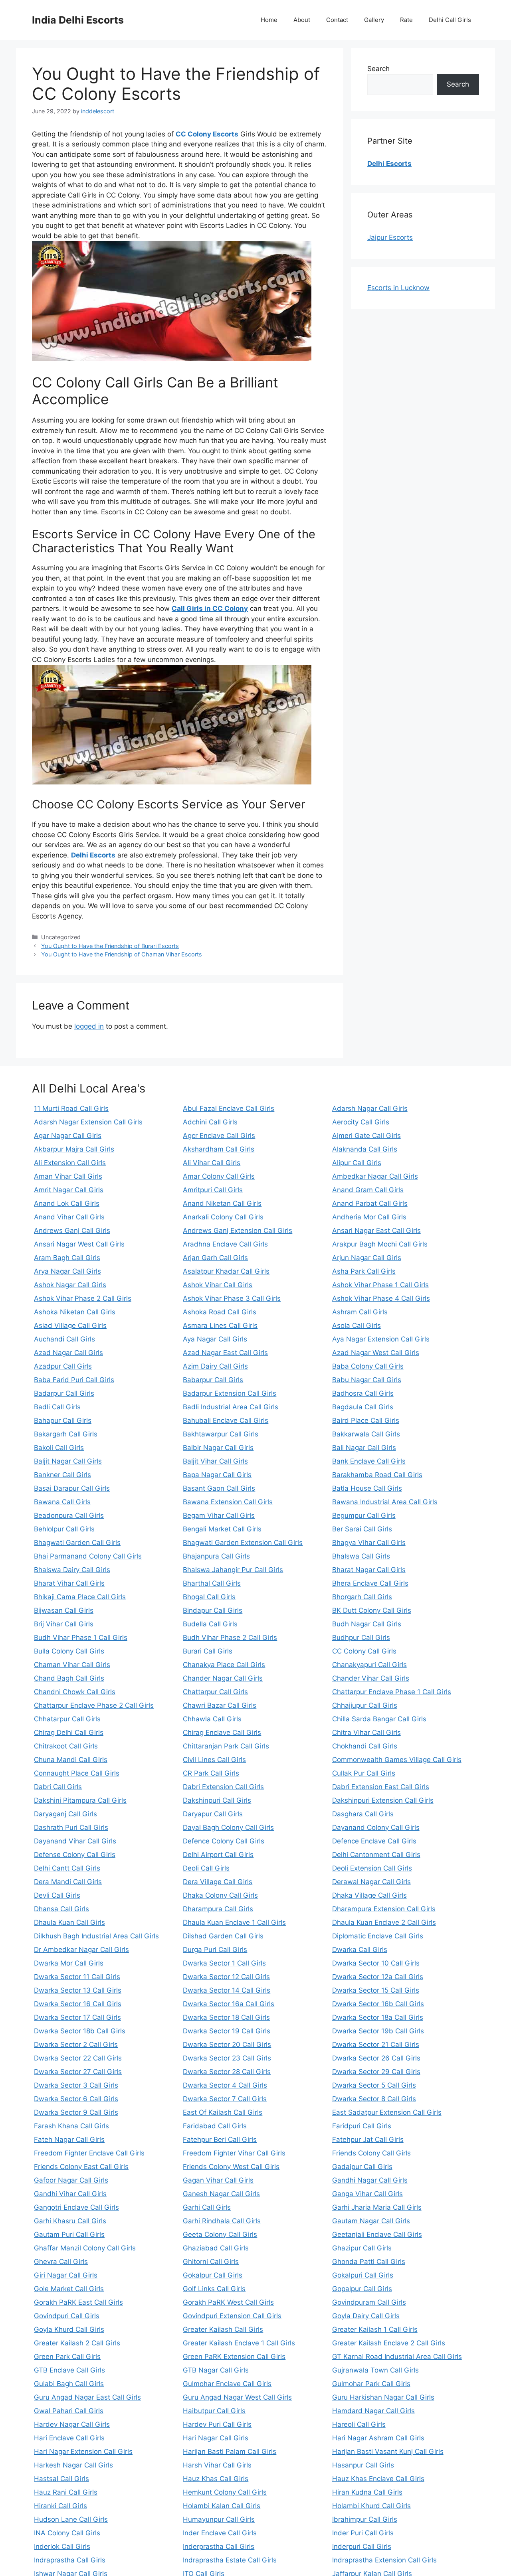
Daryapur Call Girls (213, 1814)
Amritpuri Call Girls (213, 1190)
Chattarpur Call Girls (215, 1692)
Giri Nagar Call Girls (66, 2275)
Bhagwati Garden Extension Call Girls (243, 1543)
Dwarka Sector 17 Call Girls (77, 2017)
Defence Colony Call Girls (224, 1841)
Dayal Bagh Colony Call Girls (228, 1827)
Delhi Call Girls (450, 20)
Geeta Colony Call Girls (220, 2234)
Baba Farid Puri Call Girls (74, 1380)
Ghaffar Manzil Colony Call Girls (85, 2248)
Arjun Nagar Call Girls (367, 1258)
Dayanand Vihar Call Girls (75, 1841)
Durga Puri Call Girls (215, 1950)
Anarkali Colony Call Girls (223, 1217)
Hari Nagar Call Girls (216, 2438)
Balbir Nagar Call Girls (218, 1448)
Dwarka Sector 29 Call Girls (376, 2072)
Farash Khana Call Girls (71, 2126)
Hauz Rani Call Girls (66, 2492)
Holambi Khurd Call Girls (371, 2506)
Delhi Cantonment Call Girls (376, 1855)
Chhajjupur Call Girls (365, 1705)
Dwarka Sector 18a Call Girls (378, 2017)
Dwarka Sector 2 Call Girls (76, 2045)
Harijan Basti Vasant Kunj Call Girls (388, 2452)
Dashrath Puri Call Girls (71, 1827)
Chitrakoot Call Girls (66, 1746)
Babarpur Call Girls (213, 1380)
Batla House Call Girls (367, 1488)
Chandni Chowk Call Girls (75, 1692)
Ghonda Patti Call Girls (369, 2262)
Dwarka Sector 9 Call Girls (76, 2112)
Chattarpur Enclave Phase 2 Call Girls (94, 1705)
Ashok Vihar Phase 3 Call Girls (232, 1298)
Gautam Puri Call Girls (69, 2234)
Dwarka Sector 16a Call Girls (229, 2004)
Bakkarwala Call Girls (366, 1434)
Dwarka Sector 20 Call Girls (227, 2045)
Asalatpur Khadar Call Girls (226, 1271)
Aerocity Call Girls (361, 1122)
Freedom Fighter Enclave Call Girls (89, 2153)
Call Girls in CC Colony (210, 608)
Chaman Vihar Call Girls (72, 1665)
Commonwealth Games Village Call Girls (397, 1760)
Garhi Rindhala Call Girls (222, 2221)
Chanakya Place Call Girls (224, 1665)
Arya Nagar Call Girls (67, 1271)
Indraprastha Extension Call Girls (384, 2560)
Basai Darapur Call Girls (72, 1488)
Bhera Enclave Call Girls (370, 1583)
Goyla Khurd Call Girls (69, 2329)
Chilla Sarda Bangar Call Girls (379, 1719)
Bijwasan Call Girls (64, 1610)
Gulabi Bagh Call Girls (69, 2384)
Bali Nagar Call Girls (364, 1448)
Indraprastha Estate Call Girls (230, 2560)
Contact (337, 20)
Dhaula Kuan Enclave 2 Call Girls (384, 1922)
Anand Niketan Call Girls (222, 1203)
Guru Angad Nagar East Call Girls (87, 2397)
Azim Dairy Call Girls (215, 1366)
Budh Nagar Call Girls (367, 1624)
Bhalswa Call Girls (361, 1556)
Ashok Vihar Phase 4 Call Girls (381, 1298)
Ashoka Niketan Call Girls (75, 1312)
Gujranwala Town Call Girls (375, 2370)
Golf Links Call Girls (214, 2289)
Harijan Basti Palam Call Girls (230, 2452)
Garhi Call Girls (207, 2207)
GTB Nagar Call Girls (216, 2370)
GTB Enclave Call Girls (69, 2370)
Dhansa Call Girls (61, 1909)
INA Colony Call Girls (67, 2533)
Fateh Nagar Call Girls (69, 2139)
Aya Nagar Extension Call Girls (381, 1339)
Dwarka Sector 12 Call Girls (226, 1977)
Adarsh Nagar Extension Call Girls (88, 1122)
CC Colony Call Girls (364, 1651)
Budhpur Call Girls (361, 1638)
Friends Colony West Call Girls (231, 2167)
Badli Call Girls (57, 1407)
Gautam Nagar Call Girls (371, 2221)
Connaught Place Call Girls (77, 1773)
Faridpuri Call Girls (362, 2126)
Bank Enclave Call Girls (369, 1461)
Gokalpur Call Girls (213, 2275)
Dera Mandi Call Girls (68, 1882)
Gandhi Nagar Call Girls (370, 2180)
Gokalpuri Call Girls (363, 2275)
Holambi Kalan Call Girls (222, 2506)
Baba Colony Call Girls (368, 1366)
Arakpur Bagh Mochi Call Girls (380, 1244)
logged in (89, 1026)
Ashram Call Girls (360, 1312)
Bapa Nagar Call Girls (217, 1475)
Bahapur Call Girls (63, 1420)
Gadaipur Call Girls (362, 2167)
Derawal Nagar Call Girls (371, 1882)
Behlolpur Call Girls (64, 1529)
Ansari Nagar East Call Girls (376, 1231)
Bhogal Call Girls (209, 1597)
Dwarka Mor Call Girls (69, 1963)
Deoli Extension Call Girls (372, 1868)
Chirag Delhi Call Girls (69, 1732)
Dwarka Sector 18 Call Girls (226, 2017)
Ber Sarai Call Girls (362, 1529)
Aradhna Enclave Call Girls (225, 1244)
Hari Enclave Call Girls (69, 2438)
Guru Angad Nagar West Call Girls (237, 2397)
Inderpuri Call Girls (362, 2546)
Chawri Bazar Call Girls (220, 1705)
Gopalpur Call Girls (362, 2289)
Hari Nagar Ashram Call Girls (378, 2438)
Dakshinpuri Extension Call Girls (383, 1800)
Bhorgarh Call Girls (362, 1597)
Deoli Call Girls (206, 1868)
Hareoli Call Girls (359, 2424)
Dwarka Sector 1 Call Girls (224, 1963)
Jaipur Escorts (390, 237)
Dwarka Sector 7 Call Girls (225, 2099)
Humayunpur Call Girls (219, 2519)
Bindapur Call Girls (213, 1610)
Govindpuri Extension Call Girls (232, 2316)
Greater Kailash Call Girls (223, 2329)
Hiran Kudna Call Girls (367, 2492)
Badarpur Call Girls (64, 1393)
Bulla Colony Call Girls (69, 1651)
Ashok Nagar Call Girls (70, 1285)
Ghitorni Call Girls (211, 2262)
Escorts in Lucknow (398, 288)
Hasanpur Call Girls (363, 2465)
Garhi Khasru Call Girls (70, 2221)
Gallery (374, 20)
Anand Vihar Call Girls (69, 1217)
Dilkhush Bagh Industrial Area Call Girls (96, 1936)
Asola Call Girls (357, 1326)
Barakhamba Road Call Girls (377, 1475)
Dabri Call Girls (58, 1787)
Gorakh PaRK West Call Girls (228, 2302)
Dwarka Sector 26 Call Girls (376, 2058)
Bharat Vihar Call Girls (69, 1583)
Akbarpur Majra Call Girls (74, 1149)
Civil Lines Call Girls (214, 1760)
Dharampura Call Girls (218, 1909)
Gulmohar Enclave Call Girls (227, 2384)
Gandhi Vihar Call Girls (70, 2194)
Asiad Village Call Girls (70, 1326)
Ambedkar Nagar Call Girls (375, 1176)
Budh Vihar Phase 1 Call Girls (81, 1638)
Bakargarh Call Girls (66, 1434)
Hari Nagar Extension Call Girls (83, 2452)
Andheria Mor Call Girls (369, 1217)
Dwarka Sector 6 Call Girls (76, 2099)
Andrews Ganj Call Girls (72, 1231)
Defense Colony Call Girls (75, 1855)
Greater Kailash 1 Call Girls (375, 2329)
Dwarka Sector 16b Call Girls (378, 2004)
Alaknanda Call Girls (365, 1149)
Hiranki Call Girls (60, 2506)
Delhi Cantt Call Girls (67, 1868)
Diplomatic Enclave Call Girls (378, 1936)
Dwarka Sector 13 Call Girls (78, 1990)
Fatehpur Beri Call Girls (220, 2139)
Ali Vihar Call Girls (212, 1163)
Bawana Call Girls (62, 1502)
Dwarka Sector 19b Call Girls (378, 2031)
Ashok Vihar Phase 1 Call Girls (380, 1285)
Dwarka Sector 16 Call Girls (78, 2004)
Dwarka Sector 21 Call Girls (376, 2045)
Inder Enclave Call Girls (220, 2533)
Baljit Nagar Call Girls (68, 1461)
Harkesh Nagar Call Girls (73, 2465)
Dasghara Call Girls (363, 1814)
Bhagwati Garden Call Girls (77, 1543)
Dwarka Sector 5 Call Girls (374, 2085)
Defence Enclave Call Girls (374, 1841)
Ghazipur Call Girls (362, 2248)
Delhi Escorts (93, 855)
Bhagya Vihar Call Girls (369, 1543)
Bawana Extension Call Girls (228, 1502)
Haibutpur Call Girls (214, 2411)
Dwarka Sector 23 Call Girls (227, 2058)
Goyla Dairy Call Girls (366, 2316)
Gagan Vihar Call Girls (218, 2180)
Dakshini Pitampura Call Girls (80, 1800)
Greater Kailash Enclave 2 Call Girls (389, 2343)
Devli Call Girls (57, 1895)
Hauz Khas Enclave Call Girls (378, 2479)
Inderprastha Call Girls (219, 2546)
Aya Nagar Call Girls (215, 1339)
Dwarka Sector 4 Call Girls (225, 2085)
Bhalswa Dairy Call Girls (72, 1570)
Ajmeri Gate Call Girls (366, 1136)
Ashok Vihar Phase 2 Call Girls (83, 1298)
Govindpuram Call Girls (369, 2302)
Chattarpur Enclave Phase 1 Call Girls (392, 1692)
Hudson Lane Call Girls (71, 2519)
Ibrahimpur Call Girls (365, 2519)
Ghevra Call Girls (61, 2262)
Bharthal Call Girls (212, 1583)
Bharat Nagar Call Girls (369, 1570)
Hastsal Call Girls (61, 2479)
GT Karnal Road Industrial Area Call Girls (397, 2357)
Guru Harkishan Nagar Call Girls (383, 2397)
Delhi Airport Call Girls (218, 1855)
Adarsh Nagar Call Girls (370, 1108)
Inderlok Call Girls (62, 2546)
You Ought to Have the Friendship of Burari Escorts (110, 946)
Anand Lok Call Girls (67, 1203)
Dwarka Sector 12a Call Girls (378, 1977)
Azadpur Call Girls (63, 1366)
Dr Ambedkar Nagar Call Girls (81, 1950)
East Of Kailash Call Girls (223, 2112)
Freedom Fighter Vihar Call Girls (234, 2153)
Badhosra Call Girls (363, 1393)
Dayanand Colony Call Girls (376, 1827)
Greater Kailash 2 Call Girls (77, 2343)
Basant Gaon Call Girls (219, 1488)
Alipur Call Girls (357, 1163)
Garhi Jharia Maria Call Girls (377, 2207)
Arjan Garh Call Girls (215, 1258)
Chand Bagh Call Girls (69, 1678)
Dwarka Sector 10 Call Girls (376, 1963)
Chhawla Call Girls (212, 1719)
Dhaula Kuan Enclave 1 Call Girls (234, 1922)
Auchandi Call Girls (64, 1339)
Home (269, 20)
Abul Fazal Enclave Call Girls (229, 1108)
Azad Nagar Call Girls (68, 1353)
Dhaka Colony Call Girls (220, 1895)
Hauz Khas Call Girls (216, 2479)
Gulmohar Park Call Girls (371, 2384)
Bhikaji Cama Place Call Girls (80, 1597)
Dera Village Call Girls (218, 1882)
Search (378, 69)
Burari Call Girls (208, 1651)
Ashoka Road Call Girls (220, 1312)
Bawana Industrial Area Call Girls (385, 1502)
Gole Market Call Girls (69, 2289)
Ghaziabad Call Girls (216, 2248)
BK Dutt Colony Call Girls (372, 1610)
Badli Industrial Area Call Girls (231, 1407)
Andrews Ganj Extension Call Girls (238, 1231)
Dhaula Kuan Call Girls (69, 1922)
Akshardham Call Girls (219, 1149)
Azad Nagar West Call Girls (376, 1353)
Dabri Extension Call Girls (223, 1787)
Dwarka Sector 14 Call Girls (227, 1990)
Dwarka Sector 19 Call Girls (227, 2031)
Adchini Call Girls (210, 1122)
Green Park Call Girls (67, 2357)
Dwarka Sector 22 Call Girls (78, 2058)
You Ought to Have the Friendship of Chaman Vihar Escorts (122, 954)
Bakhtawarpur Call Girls (221, 1434)
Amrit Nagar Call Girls (69, 1190)
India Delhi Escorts (78, 20)
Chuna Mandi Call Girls (71, 1760)
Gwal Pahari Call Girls (69, 2411)
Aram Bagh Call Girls (67, 1258)
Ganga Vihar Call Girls (367, 2194)
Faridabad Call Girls (215, 2126)
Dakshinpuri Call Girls (217, 1800)
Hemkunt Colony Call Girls (225, 2492)
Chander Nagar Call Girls (223, 1678)
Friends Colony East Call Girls (81, 2167)
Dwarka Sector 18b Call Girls (80, 2031)
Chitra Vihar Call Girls (366, 1732)
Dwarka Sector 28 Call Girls (227, 2072)
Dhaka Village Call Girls (369, 1895)
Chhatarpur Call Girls (67, 1719)
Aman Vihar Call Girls (68, 1176)
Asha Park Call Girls (364, 1271)
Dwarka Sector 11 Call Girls (77, 1977)
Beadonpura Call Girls (69, 1515)
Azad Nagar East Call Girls (225, 1353)
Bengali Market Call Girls (222, 1529)
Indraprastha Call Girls (70, 2560)
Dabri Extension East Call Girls (381, 1787)
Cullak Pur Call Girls (364, 1773)
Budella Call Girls (210, 1624)
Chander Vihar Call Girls (371, 1678)
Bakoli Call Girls (59, 1448)
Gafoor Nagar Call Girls (71, 2180)
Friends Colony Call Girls (371, 2153)
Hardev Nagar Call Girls (72, 2424)
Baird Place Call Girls (366, 1420)
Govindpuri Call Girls (67, 2316)
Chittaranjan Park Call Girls (226, 1746)
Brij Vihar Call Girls (64, 1624)
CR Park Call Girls (211, 1773)
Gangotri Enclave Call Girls (76, 2207)
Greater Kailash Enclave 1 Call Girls (239, 2343)
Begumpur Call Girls (364, 1515)
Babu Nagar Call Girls (367, 1380)
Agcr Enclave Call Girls (219, 1136)
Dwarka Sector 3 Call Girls (76, 2085)
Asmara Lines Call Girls (220, 1326)
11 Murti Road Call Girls (71, 1108)
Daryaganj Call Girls (65, 1814)
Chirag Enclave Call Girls (222, 1732)
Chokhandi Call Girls (365, 1746)
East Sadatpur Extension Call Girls (387, 2112)
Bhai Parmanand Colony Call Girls (88, 1556)
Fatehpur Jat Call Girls (368, 2139)
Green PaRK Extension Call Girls (234, 2357)
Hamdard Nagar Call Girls (373, 2411)
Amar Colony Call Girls (219, 1176)
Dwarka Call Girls (360, 1950)
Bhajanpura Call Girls (216, 1556)
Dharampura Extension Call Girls (384, 1909)
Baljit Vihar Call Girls (215, 1461)
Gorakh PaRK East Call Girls (78, 2302)
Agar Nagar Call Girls (68, 1136)
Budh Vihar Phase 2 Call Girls (230, 1638)
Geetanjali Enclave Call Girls (377, 2234)
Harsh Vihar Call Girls (217, 2465)
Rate (406, 20)
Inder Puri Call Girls (363, 2533)
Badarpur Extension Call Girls (230, 1393)
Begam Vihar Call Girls (219, 1515)
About (302, 20)
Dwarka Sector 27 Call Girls (78, 2072)
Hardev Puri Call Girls (217, 2424)
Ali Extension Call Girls (70, 1163)
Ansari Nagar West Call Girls (79, 1244)
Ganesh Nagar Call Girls (221, 2194)
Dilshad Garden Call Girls (223, 1936)
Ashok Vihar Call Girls (218, 1285)
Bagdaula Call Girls (363, 1407)
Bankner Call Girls (62, 1475)
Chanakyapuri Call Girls (369, 1665)
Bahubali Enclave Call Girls (226, 1420)
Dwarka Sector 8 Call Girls (374, 2099)
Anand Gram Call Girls (368, 1190)
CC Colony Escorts (207, 134)
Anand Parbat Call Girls (370, 1203)
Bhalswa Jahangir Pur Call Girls (233, 1570)
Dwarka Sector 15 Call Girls (376, 1990)
